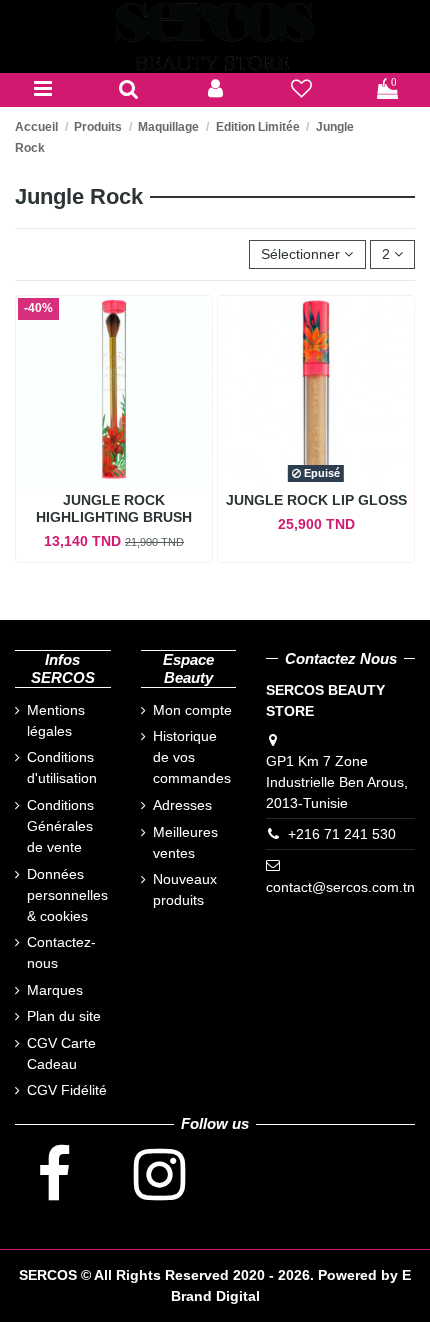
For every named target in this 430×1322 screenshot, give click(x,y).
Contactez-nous (61, 952)
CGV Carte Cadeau (61, 1053)
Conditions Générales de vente (60, 826)
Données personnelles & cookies (67, 895)
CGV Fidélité (67, 1090)
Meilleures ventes (185, 842)
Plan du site (64, 1016)
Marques (55, 990)
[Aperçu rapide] (114, 497)
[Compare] (91, 469)
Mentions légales (56, 720)
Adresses (182, 805)
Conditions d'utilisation (62, 767)
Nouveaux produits (185, 889)
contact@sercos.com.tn (340, 887)
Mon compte (192, 710)
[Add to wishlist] (128, 469)
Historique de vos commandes (192, 757)
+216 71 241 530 (342, 834)
